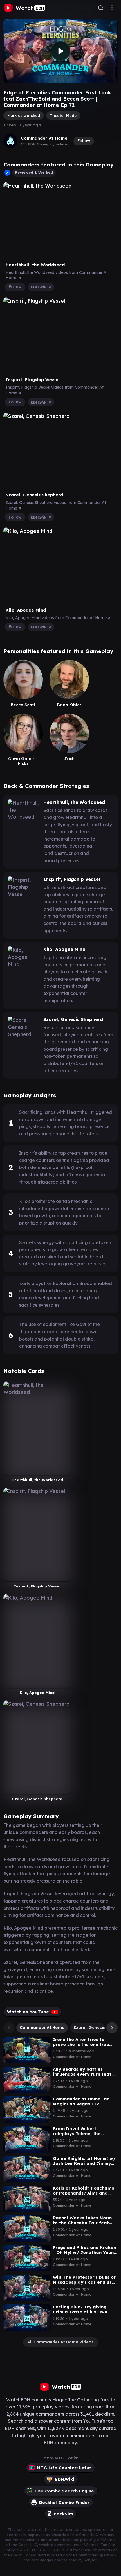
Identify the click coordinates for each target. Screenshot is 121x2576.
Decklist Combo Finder (64, 2502)
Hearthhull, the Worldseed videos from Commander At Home (57, 275)
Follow (84, 141)
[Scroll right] (111, 2028)
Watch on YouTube (28, 2012)
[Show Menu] (112, 8)
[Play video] (60, 51)
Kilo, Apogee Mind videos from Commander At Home (57, 618)
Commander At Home (44, 138)
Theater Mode (63, 115)
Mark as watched (24, 115)
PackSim (63, 2514)
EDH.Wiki (40, 287)
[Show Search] (101, 8)
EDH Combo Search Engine (64, 2491)
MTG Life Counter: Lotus (64, 2468)
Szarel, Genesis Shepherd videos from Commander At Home (56, 505)
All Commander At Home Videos (60, 2342)
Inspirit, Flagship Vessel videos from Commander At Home (55, 390)
